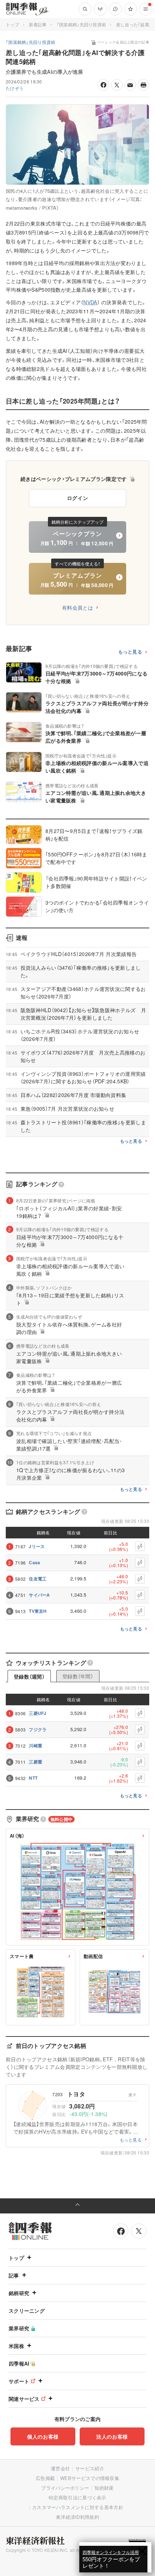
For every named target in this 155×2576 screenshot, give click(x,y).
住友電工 (38, 1579)
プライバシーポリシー (65, 2488)
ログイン (78, 498)
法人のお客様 (112, 2436)
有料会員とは (77, 607)
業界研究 (19, 2328)
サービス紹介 (90, 2468)
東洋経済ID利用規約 (77, 2517)
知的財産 (104, 2488)
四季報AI (19, 2363)
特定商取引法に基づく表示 (77, 2497)
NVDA (90, 302)
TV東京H (38, 1611)
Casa (34, 1562)
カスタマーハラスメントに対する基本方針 (78, 2507)
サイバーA (39, 1595)
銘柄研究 (19, 2293)
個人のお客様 (43, 2436)
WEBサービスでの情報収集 (90, 2478)
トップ (12, 24)
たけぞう (15, 88)
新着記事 (38, 24)
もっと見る (130, 652)
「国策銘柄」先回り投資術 (81, 24)
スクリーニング (27, 2311)
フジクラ (38, 1729)
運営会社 (60, 2468)
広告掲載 (45, 2478)
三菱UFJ (38, 1713)
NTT (33, 1778)
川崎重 (36, 1746)
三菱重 (36, 1762)
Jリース (37, 1546)
